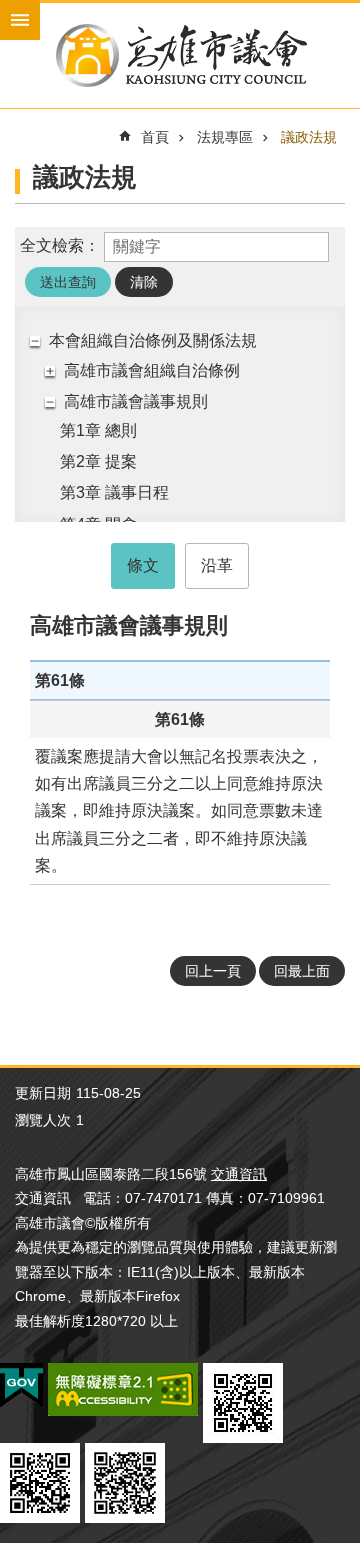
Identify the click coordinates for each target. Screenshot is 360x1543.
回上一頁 (213, 971)
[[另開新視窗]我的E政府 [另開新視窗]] (21, 1386)
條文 (143, 565)
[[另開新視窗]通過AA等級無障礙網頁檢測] (123, 1389)
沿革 (217, 565)
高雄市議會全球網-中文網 (180, 55)
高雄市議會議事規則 (136, 401)
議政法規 (309, 137)
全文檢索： (60, 245)
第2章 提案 (98, 461)
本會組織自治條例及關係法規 (153, 340)
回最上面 (302, 971)
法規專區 (225, 137)
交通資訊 (239, 1174)
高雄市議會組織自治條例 (152, 370)
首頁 (155, 137)
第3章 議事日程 (114, 492)
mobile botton (20, 20)
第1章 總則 (98, 430)
